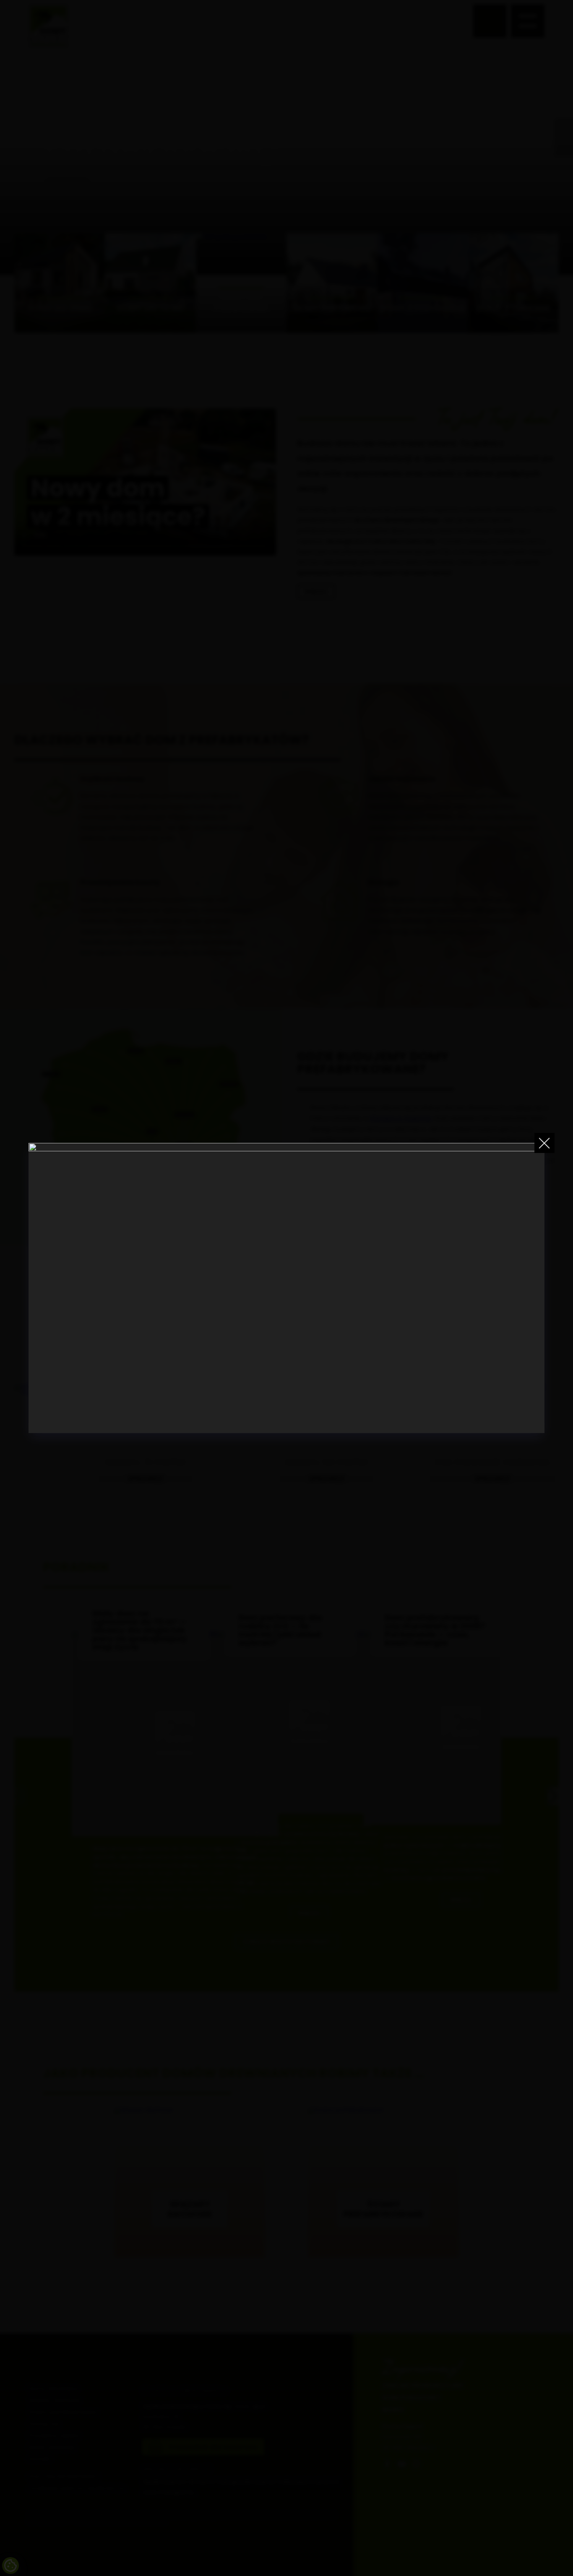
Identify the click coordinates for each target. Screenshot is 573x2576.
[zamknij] (544, 1143)
